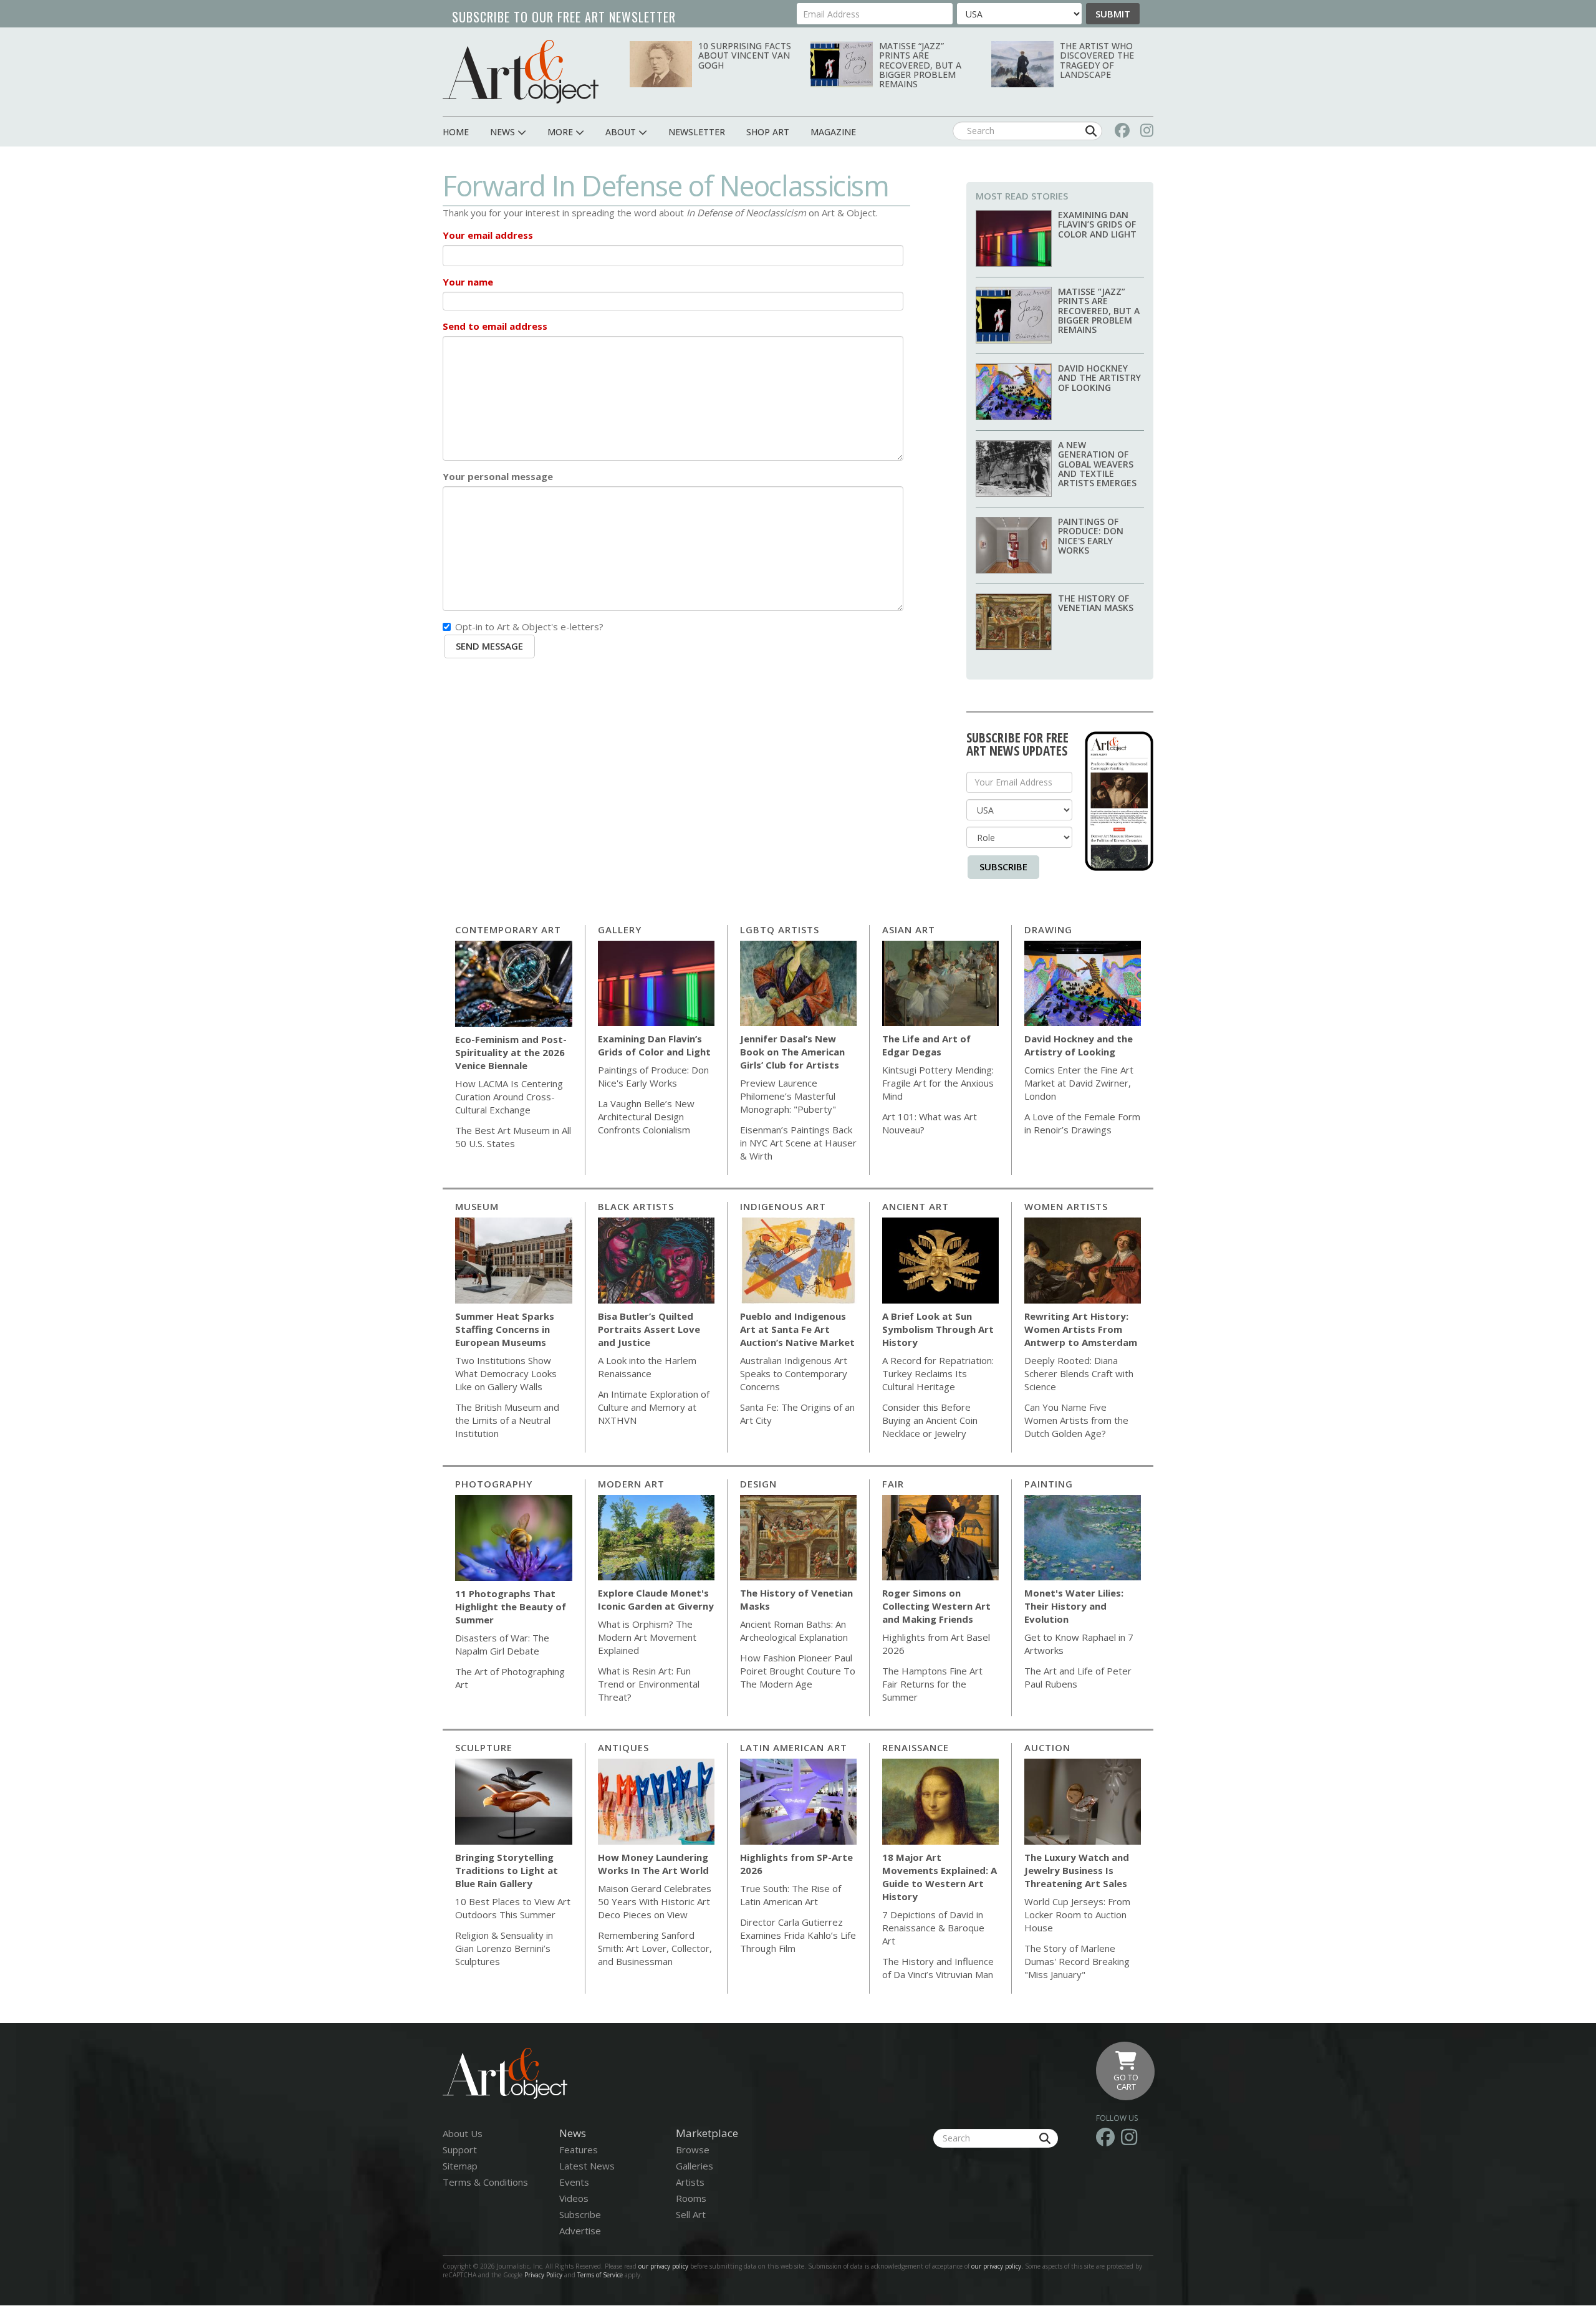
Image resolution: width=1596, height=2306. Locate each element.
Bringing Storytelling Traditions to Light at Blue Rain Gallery (507, 1870)
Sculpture (484, 1747)
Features (579, 2150)
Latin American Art (794, 1747)
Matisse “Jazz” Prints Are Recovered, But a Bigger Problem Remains (920, 65)
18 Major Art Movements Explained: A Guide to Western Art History (940, 1877)
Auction (1047, 1747)
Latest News (587, 2166)
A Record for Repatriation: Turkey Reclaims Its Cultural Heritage (938, 1373)
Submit (1113, 14)
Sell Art (691, 2214)
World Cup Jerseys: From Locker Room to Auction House (1077, 1914)
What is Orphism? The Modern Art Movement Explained (647, 1637)
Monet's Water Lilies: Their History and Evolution (1074, 1606)
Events (574, 2182)
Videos (574, 2198)
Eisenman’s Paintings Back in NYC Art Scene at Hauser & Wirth (798, 1143)
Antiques (623, 1747)
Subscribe (1003, 867)
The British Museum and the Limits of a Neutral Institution (507, 1420)
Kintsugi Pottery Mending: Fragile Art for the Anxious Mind (938, 1083)
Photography (494, 1484)
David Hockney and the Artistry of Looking (1099, 378)
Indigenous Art (783, 1206)
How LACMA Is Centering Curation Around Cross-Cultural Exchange (509, 1097)
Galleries (695, 2166)
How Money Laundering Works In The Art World (653, 1864)
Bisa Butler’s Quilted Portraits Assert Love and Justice (649, 1329)
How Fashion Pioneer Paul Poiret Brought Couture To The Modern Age (798, 1671)
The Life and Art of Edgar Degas (926, 1045)
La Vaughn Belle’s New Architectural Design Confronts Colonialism (646, 1117)
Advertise (580, 2231)
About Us (463, 2133)
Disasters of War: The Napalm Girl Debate (502, 1644)
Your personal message (498, 476)
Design (758, 1484)
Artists (690, 2182)
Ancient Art (916, 1206)
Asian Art (909, 930)
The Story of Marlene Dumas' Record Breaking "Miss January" (1077, 1961)
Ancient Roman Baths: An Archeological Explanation (794, 1631)
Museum (477, 1206)
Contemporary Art (508, 930)
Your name (468, 282)
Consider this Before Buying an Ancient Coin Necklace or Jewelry (930, 1420)
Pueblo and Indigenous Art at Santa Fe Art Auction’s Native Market (797, 1329)
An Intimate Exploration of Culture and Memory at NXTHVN (654, 1407)
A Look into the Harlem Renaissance (647, 1367)
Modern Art (631, 1484)
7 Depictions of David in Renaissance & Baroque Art (933, 1928)
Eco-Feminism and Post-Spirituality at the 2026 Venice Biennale (511, 1052)
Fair (893, 1484)
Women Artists (1066, 1206)
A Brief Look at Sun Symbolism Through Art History (938, 1329)
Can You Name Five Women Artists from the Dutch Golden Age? (1076, 1420)
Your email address (488, 235)
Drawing (1048, 930)
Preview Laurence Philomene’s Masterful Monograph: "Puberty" (788, 1096)
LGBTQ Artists (780, 930)
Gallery (620, 930)
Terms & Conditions (485, 2182)
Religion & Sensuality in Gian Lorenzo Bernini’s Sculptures (504, 1948)
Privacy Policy (543, 2275)
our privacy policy (663, 2266)
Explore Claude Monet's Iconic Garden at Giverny (656, 1599)
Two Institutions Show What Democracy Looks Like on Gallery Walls (506, 1373)
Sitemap (460, 2166)
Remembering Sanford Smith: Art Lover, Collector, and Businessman (655, 1948)
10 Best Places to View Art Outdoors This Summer (513, 1908)
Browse (693, 2150)
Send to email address (495, 326)
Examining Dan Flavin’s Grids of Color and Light (1097, 224)
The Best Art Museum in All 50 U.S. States (513, 1137)
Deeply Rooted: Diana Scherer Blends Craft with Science (1079, 1373)
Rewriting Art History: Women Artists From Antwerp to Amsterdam (1081, 1329)
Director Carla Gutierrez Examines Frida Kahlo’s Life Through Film (798, 1935)
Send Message (489, 646)
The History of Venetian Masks (1096, 603)
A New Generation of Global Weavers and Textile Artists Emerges (1097, 464)
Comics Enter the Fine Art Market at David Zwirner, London (1079, 1083)
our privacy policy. (998, 2266)
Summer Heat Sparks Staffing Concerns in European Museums (505, 1329)
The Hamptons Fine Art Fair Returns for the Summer (932, 1684)
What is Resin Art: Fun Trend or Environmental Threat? (649, 1684)
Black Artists (636, 1206)
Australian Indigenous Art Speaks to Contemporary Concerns (794, 1373)
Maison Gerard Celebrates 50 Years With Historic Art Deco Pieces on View (655, 1901)
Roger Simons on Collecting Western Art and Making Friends (936, 1606)
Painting (1049, 1484)
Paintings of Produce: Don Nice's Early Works (1091, 536)
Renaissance (916, 1747)
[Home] (521, 71)
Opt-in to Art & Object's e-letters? (529, 627)
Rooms (691, 2198)
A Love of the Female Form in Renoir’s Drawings (1082, 1123)
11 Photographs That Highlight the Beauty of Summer (511, 1607)
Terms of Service (600, 2275)
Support (460, 2150)
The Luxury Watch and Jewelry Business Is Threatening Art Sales (1077, 1870)
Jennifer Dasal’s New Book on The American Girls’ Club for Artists (792, 1052)
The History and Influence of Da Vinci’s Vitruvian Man (938, 1968)
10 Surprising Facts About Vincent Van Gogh (745, 55)
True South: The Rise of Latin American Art (791, 1895)
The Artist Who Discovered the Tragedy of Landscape (1097, 60)
